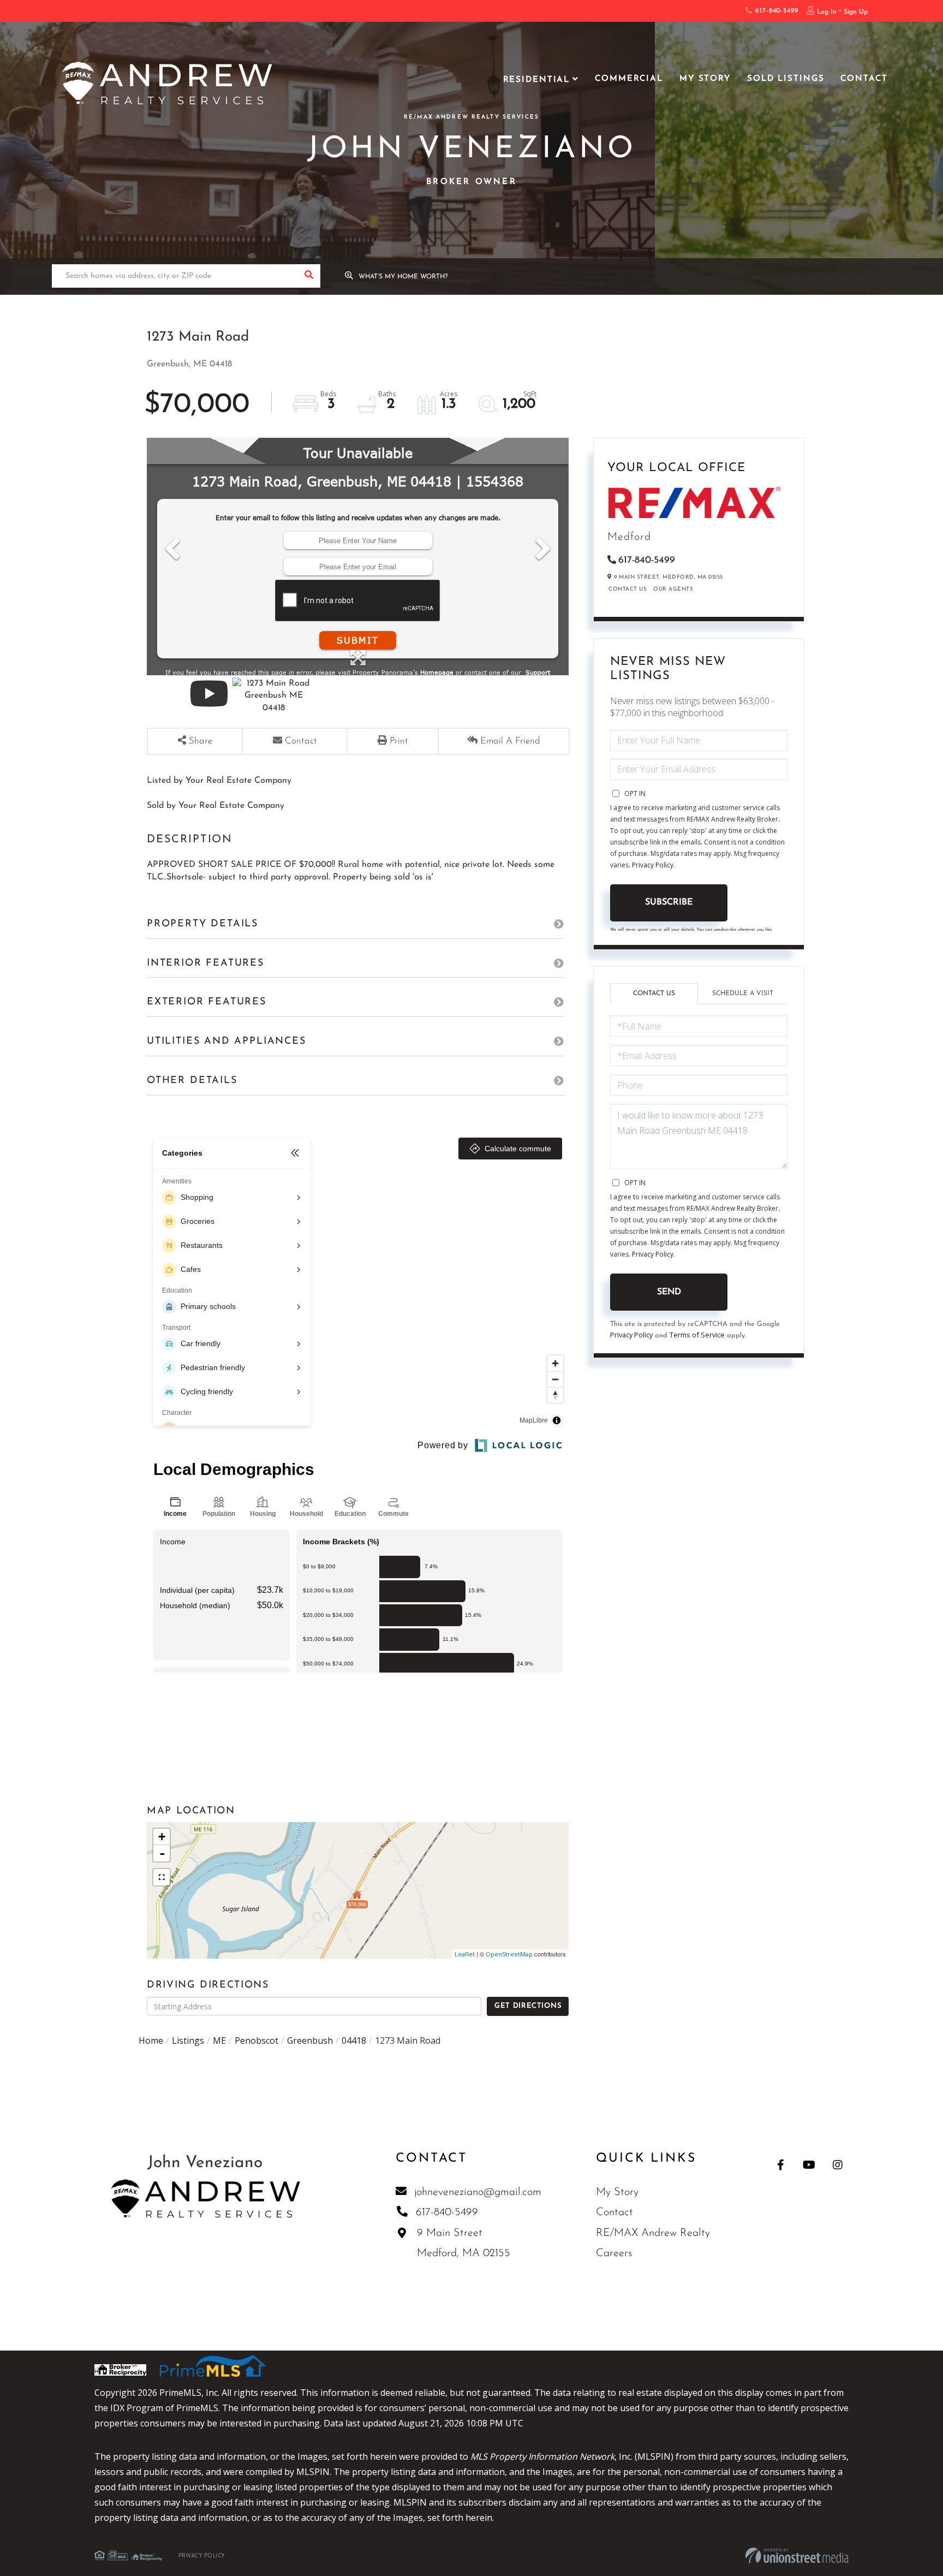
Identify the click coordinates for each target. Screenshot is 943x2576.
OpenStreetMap (509, 1954)
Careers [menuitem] (614, 2253)
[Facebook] (781, 2165)
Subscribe (669, 902)
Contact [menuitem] (864, 79)
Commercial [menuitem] (629, 79)
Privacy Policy (653, 865)
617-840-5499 (775, 11)
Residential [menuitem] (537, 80)
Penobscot (256, 2040)
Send (669, 1292)
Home (151, 2040)
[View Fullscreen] (162, 1877)
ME (219, 2040)
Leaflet (465, 1954)
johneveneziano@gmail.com (478, 2192)
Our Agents (673, 589)
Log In (827, 12)
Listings (188, 2040)
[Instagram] (837, 2165)
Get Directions (528, 2006)
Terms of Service (697, 1335)
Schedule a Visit (743, 993)
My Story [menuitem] (705, 79)
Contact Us (628, 589)
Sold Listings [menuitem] (786, 79)
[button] (309, 276)
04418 (354, 2040)
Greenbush (310, 2040)
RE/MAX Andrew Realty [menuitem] (653, 2233)
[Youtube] (809, 2165)
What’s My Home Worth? (403, 277)
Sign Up (856, 12)
